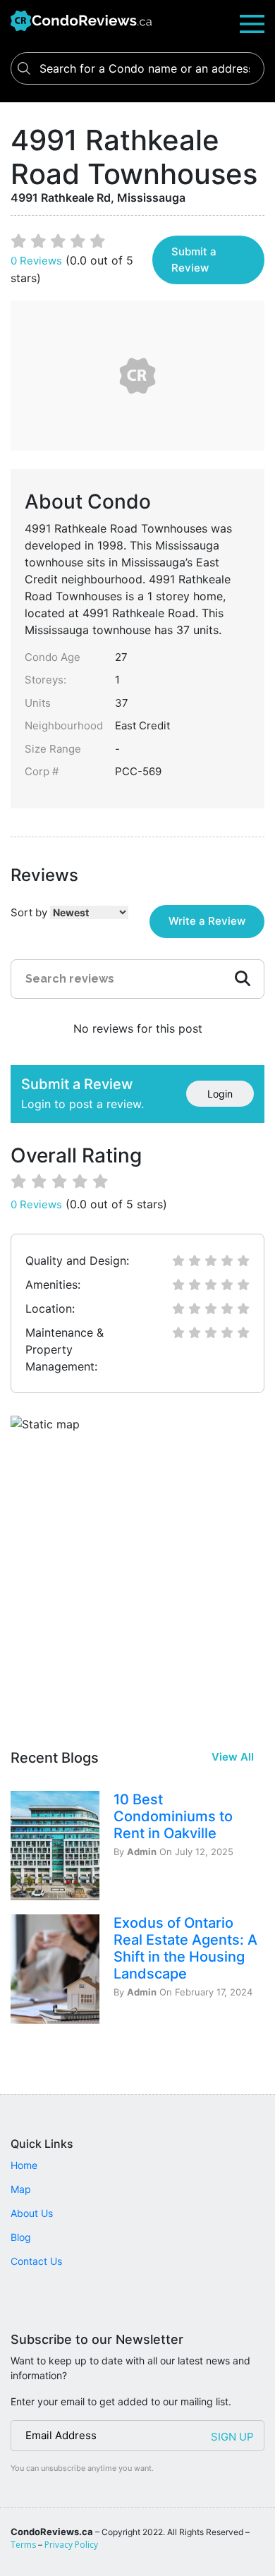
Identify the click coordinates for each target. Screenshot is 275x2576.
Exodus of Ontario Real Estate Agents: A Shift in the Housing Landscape (185, 1948)
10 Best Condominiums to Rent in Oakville (173, 1816)
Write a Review (207, 921)
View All (233, 1757)
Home (24, 2165)
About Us (32, 2213)
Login (220, 1094)
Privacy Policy (71, 2545)
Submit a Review (194, 260)
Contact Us (36, 2261)
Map (21, 2189)
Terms (23, 2545)
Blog (21, 2237)
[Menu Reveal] (252, 23)
